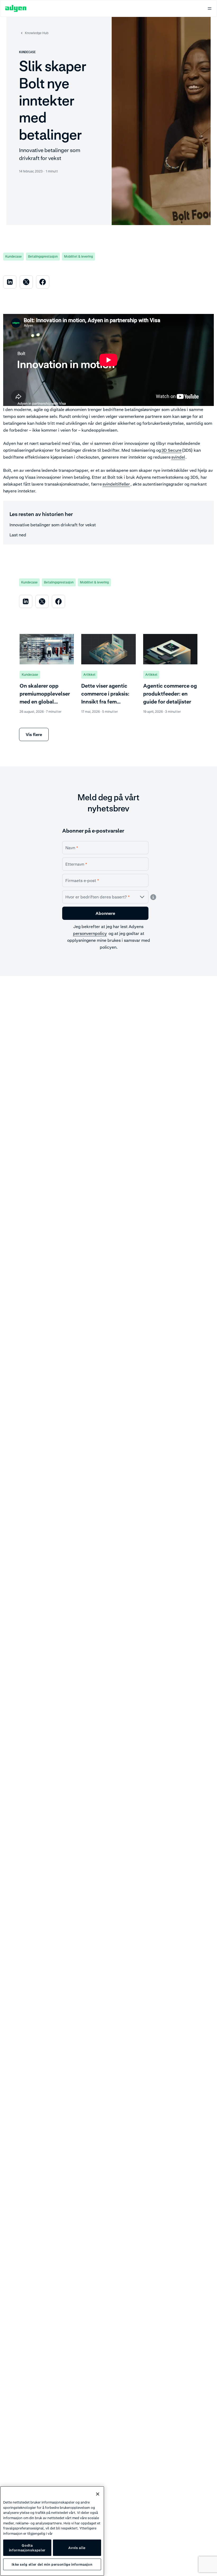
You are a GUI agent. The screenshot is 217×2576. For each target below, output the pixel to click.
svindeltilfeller (116, 484)
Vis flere (34, 734)
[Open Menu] (210, 8)
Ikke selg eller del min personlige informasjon (52, 2564)
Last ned (18, 535)
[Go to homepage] (16, 8)
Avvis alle (77, 2548)
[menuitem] (10, 282)
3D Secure (171, 450)
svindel (178, 457)
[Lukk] (98, 2494)
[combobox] (105, 897)
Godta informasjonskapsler (27, 2548)
